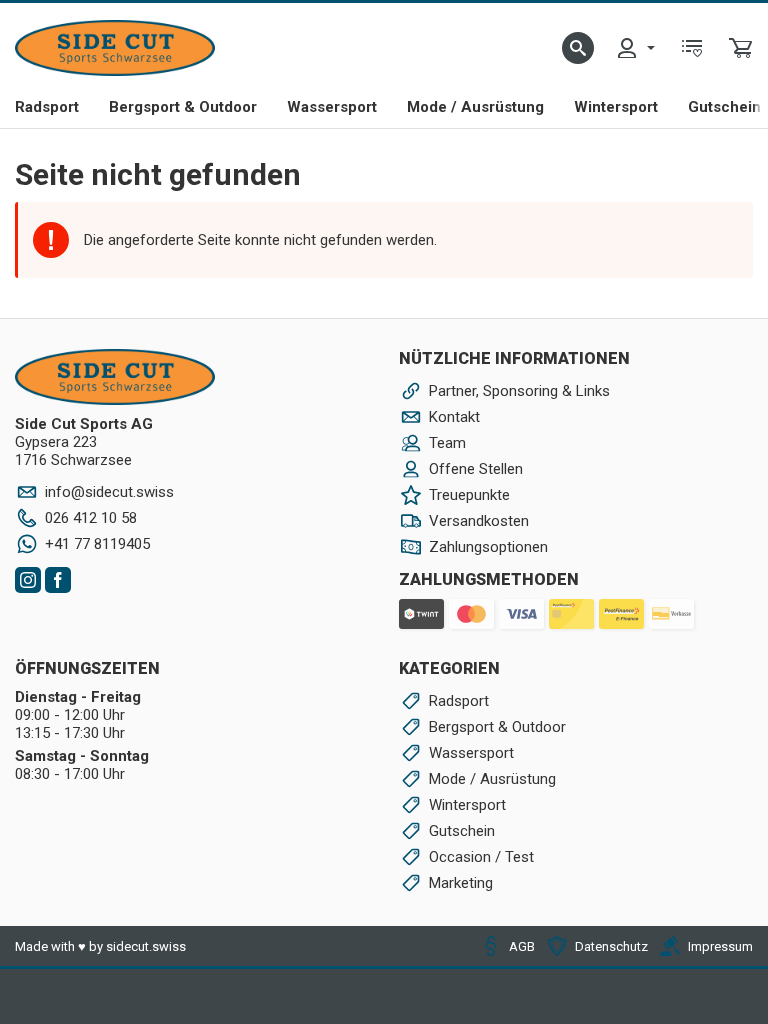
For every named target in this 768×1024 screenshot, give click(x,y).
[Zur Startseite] (115, 48)
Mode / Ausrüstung (475, 107)
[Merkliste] (692, 48)
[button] (578, 48)
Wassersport (332, 107)
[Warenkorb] (741, 48)
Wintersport (616, 107)
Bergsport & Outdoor (183, 107)
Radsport (47, 107)
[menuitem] (635, 48)
